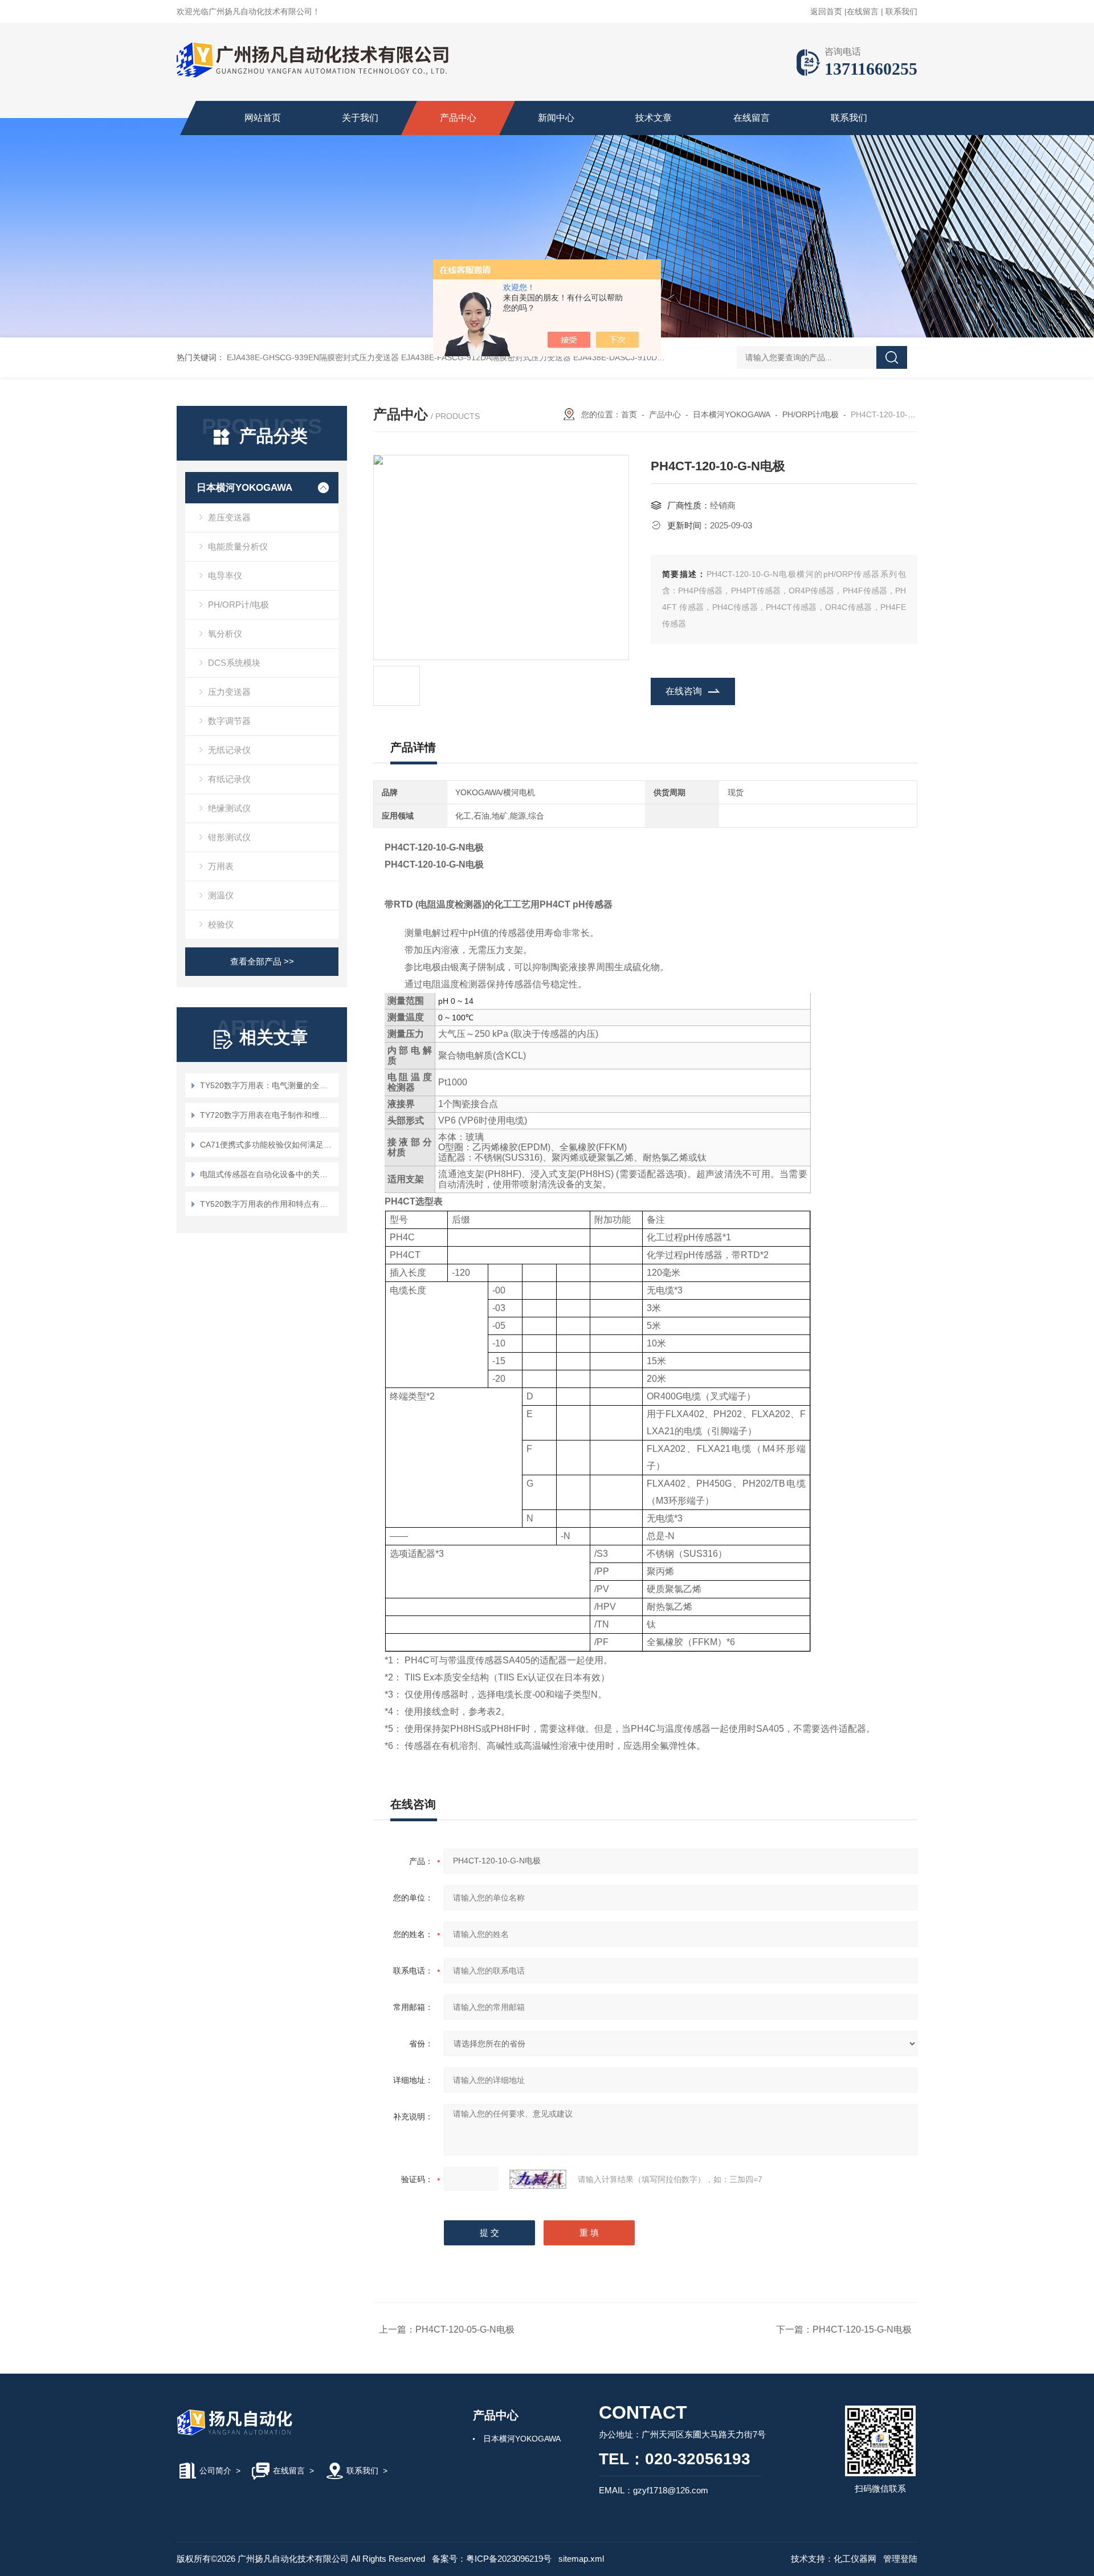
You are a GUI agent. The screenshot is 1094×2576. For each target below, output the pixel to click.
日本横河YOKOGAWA (244, 488)
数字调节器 (229, 721)
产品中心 (458, 118)
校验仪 (221, 924)
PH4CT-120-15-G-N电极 (862, 2329)
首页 (629, 414)
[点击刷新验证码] (538, 2179)
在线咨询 (684, 691)
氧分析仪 (225, 634)
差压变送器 (229, 517)
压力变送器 (229, 692)
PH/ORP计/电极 (238, 605)
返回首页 (826, 11)
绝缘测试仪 (229, 808)
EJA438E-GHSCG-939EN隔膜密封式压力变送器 (313, 357)
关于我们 (360, 118)
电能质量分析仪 (238, 546)
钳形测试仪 (229, 837)
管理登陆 (900, 2559)
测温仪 (221, 895)
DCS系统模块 (234, 663)
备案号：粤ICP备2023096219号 (492, 2559)
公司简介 (215, 2471)
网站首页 (263, 118)
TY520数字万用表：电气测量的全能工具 (268, 1085)
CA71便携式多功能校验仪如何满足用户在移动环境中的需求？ (268, 1145)
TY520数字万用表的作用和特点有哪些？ (268, 1204)
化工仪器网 (855, 2559)
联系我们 (901, 11)
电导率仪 (225, 575)
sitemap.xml (581, 2559)
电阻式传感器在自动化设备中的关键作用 (268, 1174)
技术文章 (654, 118)
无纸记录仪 (229, 750)
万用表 (221, 866)
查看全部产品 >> (262, 961)
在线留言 (863, 11)
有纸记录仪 (229, 779)
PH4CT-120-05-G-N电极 (465, 2329)
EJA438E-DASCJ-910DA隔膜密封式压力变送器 (658, 357)
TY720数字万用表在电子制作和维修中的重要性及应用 (268, 1115)
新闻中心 (556, 118)
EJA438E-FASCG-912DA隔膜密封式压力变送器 (486, 357)
